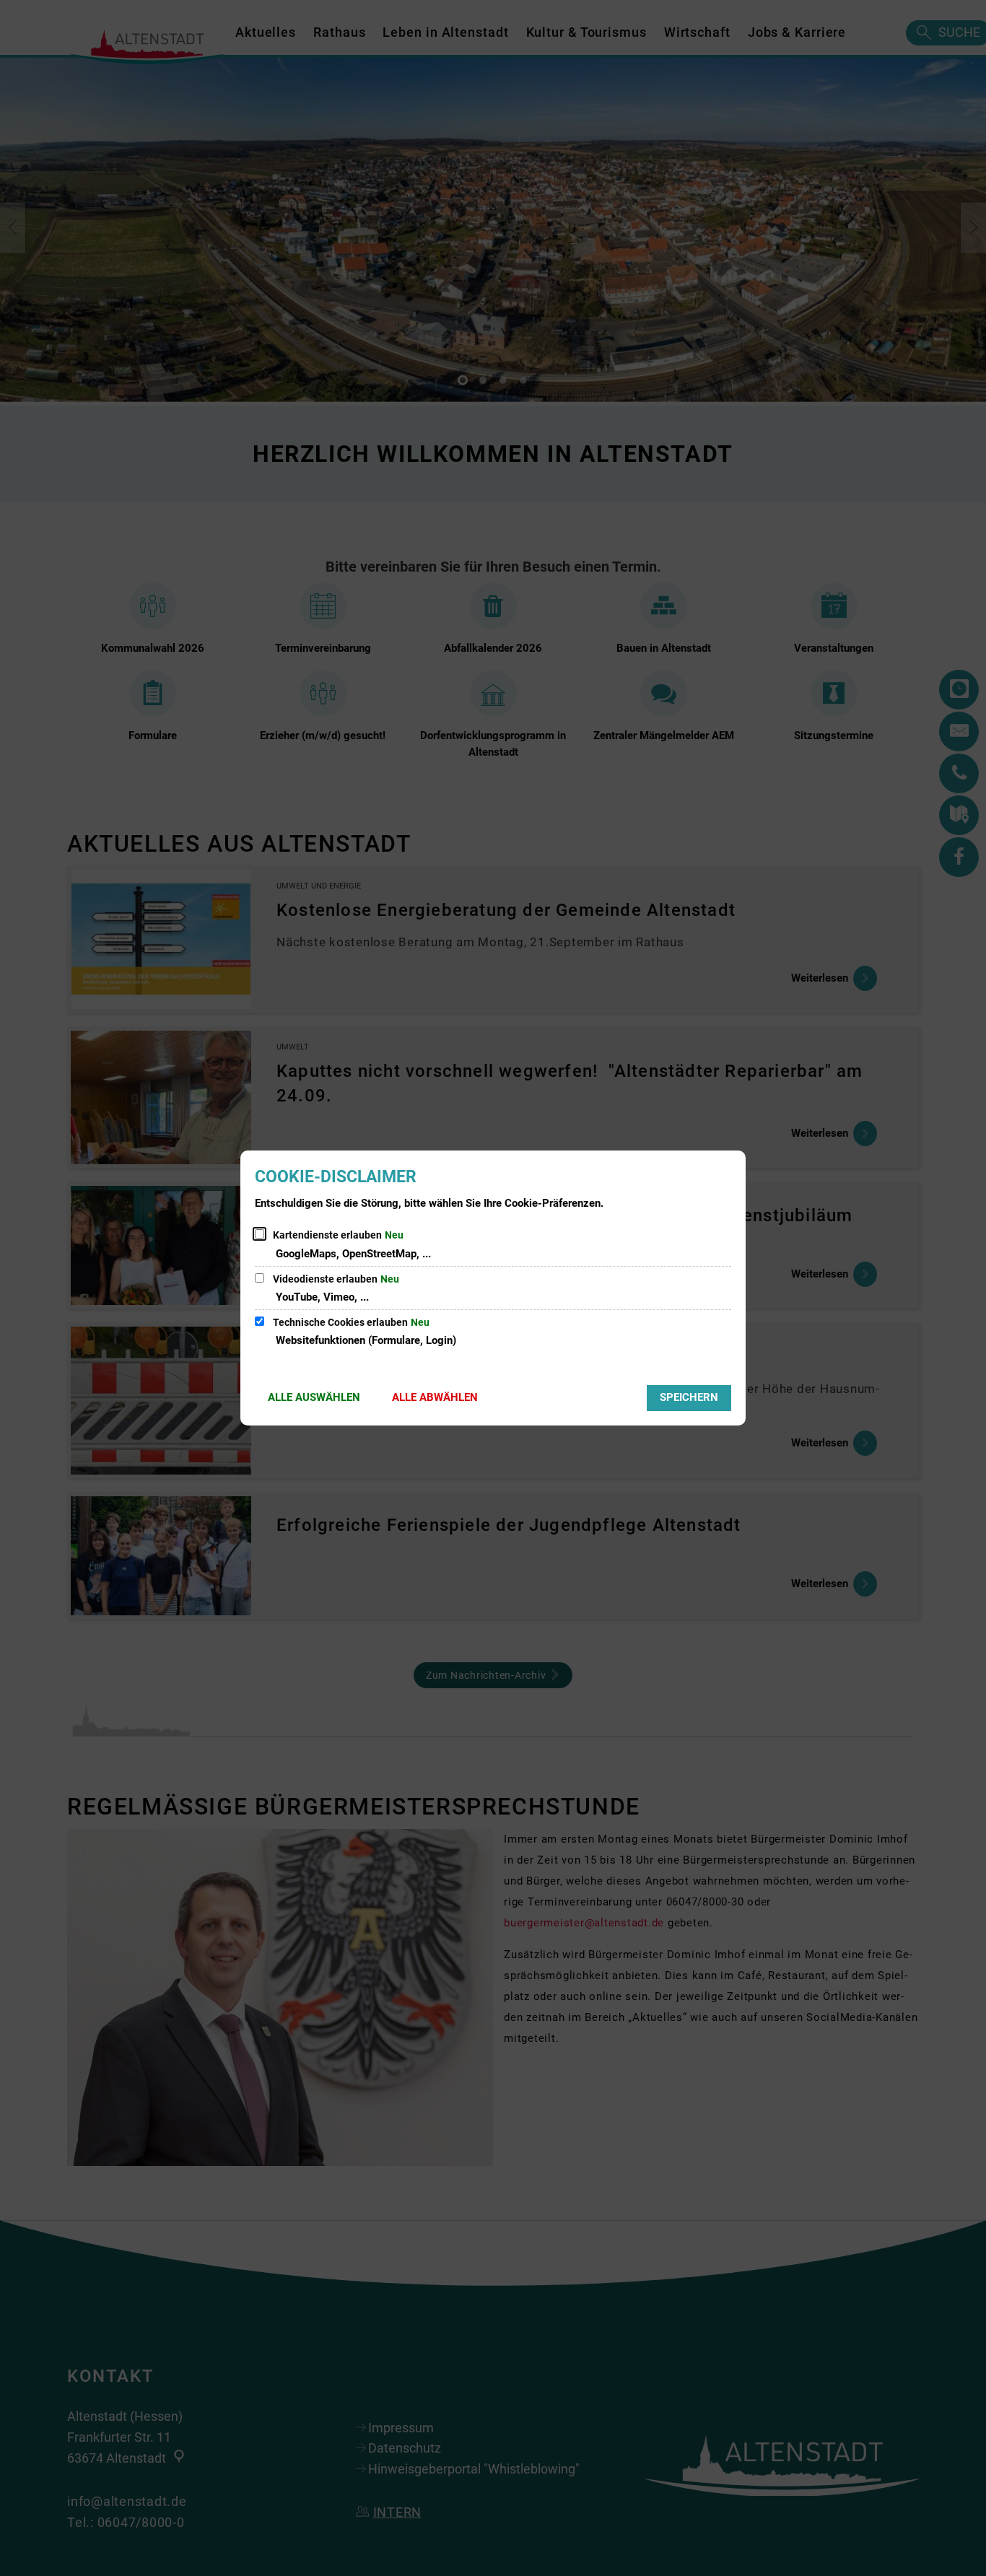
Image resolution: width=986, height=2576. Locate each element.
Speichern (689, 1397)
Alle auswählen (314, 1397)
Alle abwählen (435, 1397)
